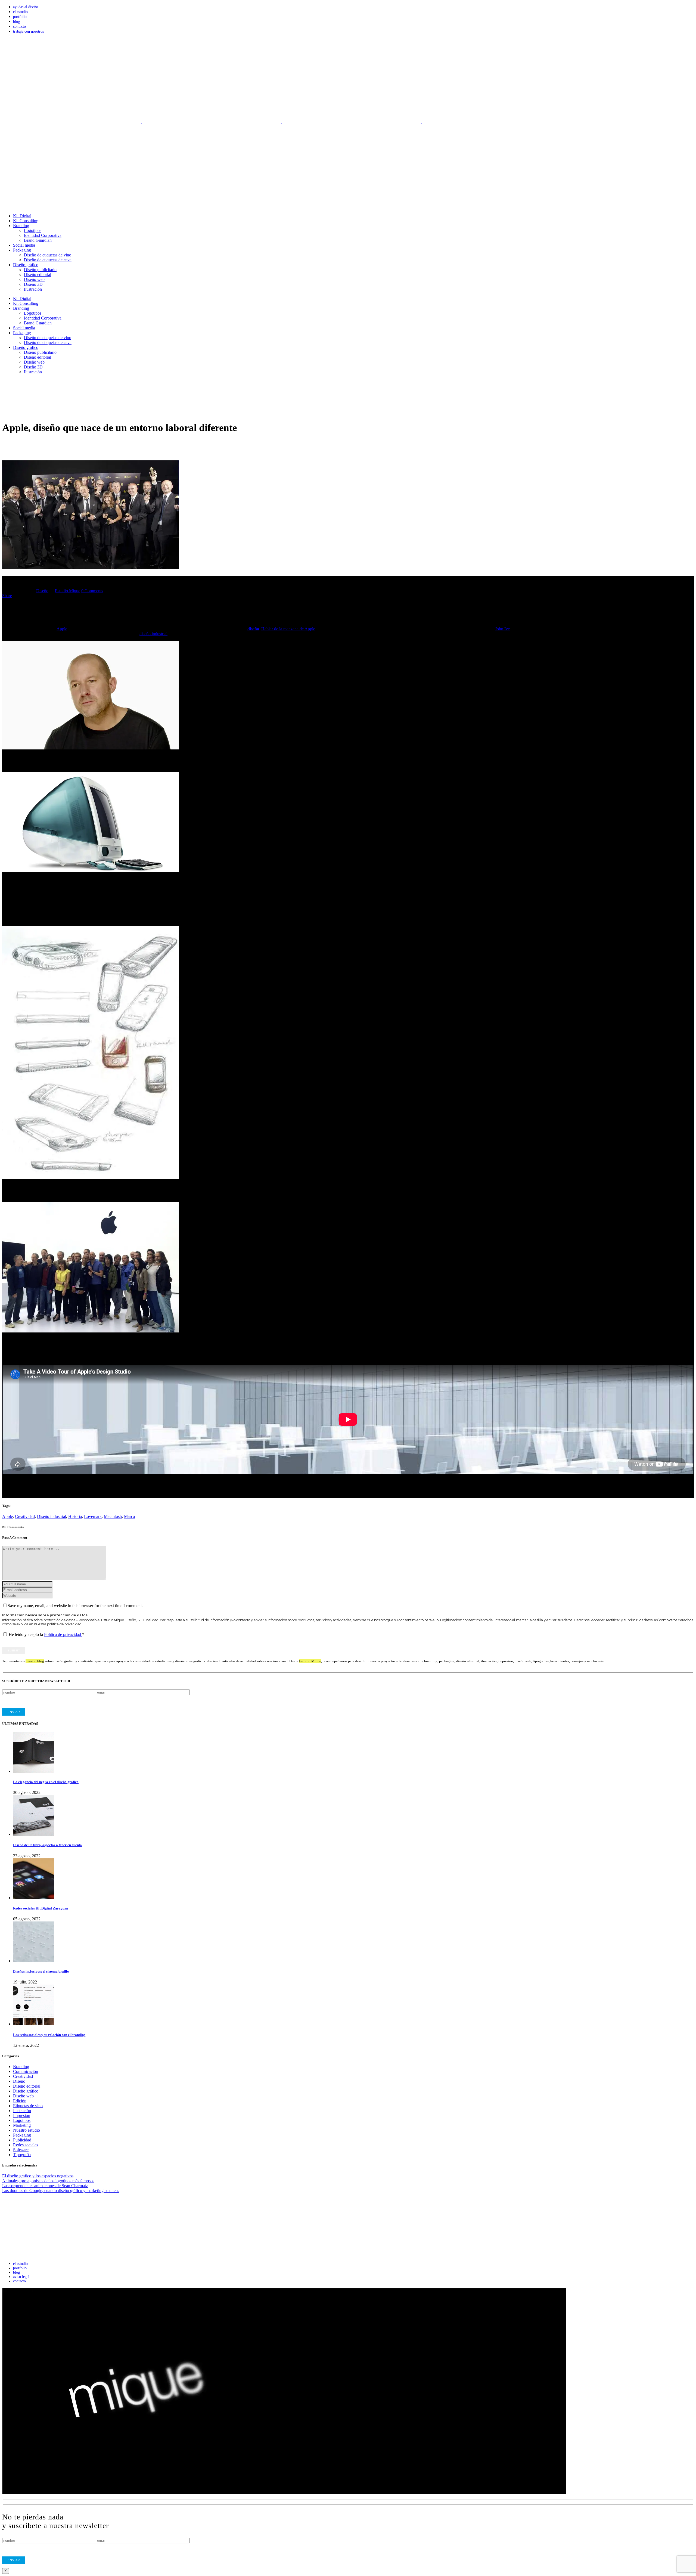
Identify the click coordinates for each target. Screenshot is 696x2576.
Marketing (22, 2125)
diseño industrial (153, 634)
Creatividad (25, 1516)
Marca (129, 1516)
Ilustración (22, 2111)
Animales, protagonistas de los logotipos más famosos (48, 2181)
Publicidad (22, 2140)
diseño (253, 629)
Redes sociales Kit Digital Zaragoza (41, 1908)
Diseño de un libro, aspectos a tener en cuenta (47, 1845)
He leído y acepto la (46, 1634)
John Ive (502, 629)
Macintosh (113, 1516)
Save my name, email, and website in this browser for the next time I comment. (75, 1606)
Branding (21, 2067)
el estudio (20, 12)
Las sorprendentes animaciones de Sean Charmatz (45, 2186)
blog (16, 22)
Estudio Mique (68, 591)
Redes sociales (26, 2145)
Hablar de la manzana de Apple (288, 629)
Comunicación (26, 2071)
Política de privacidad (63, 1634)
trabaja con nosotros (28, 31)
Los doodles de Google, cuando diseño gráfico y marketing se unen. (60, 2191)
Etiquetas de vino (28, 2106)
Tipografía (22, 2155)
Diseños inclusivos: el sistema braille (41, 1971)
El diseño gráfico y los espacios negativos (38, 2176)
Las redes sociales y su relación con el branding (49, 2035)
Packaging (22, 2135)
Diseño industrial (52, 1516)
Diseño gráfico (26, 2091)
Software (21, 2150)
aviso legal (21, 2277)
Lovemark (93, 1516)
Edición (20, 2101)
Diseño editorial (27, 2086)
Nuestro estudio (27, 2130)
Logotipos (22, 2120)
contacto (19, 27)
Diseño (42, 591)
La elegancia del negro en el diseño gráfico (46, 1782)
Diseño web (23, 2096)
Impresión (22, 2115)
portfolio (20, 17)
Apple (62, 629)
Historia (75, 1516)
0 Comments (92, 591)
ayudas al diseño (26, 7)
